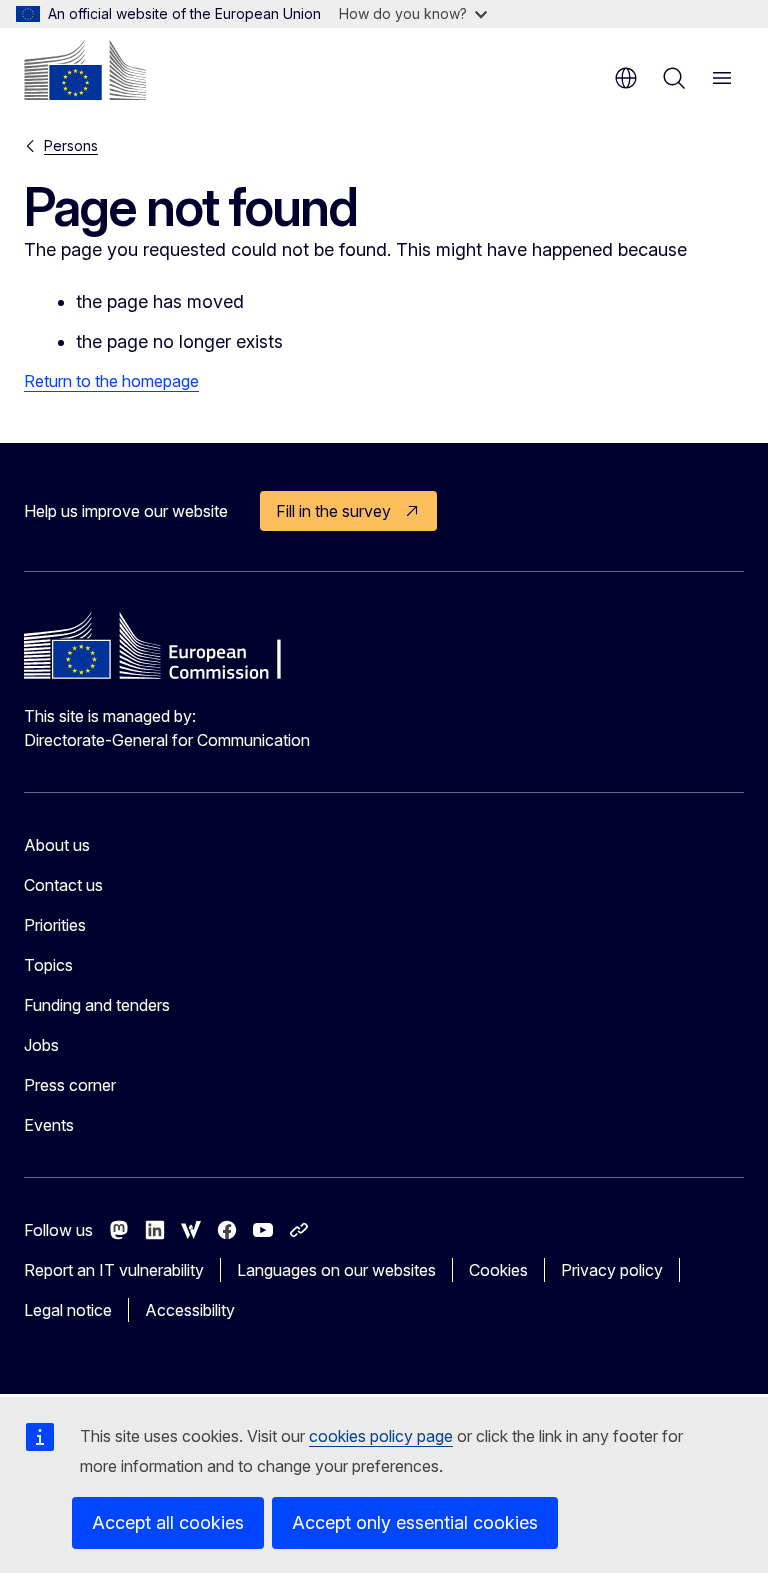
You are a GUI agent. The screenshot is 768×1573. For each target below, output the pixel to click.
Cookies (498, 1270)
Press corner (70, 1085)
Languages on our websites (336, 1270)
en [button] (626, 78)
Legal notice (68, 1310)
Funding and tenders (97, 1005)
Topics (48, 965)
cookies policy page (381, 1436)
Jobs (41, 1045)
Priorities (55, 925)
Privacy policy (612, 1270)
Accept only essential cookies (415, 1522)
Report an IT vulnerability (114, 1270)
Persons (71, 145)
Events (49, 1125)
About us (57, 845)
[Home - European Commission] (85, 70)
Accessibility (190, 1310)
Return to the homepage (111, 381)
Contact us (63, 885)
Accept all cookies (168, 1522)
